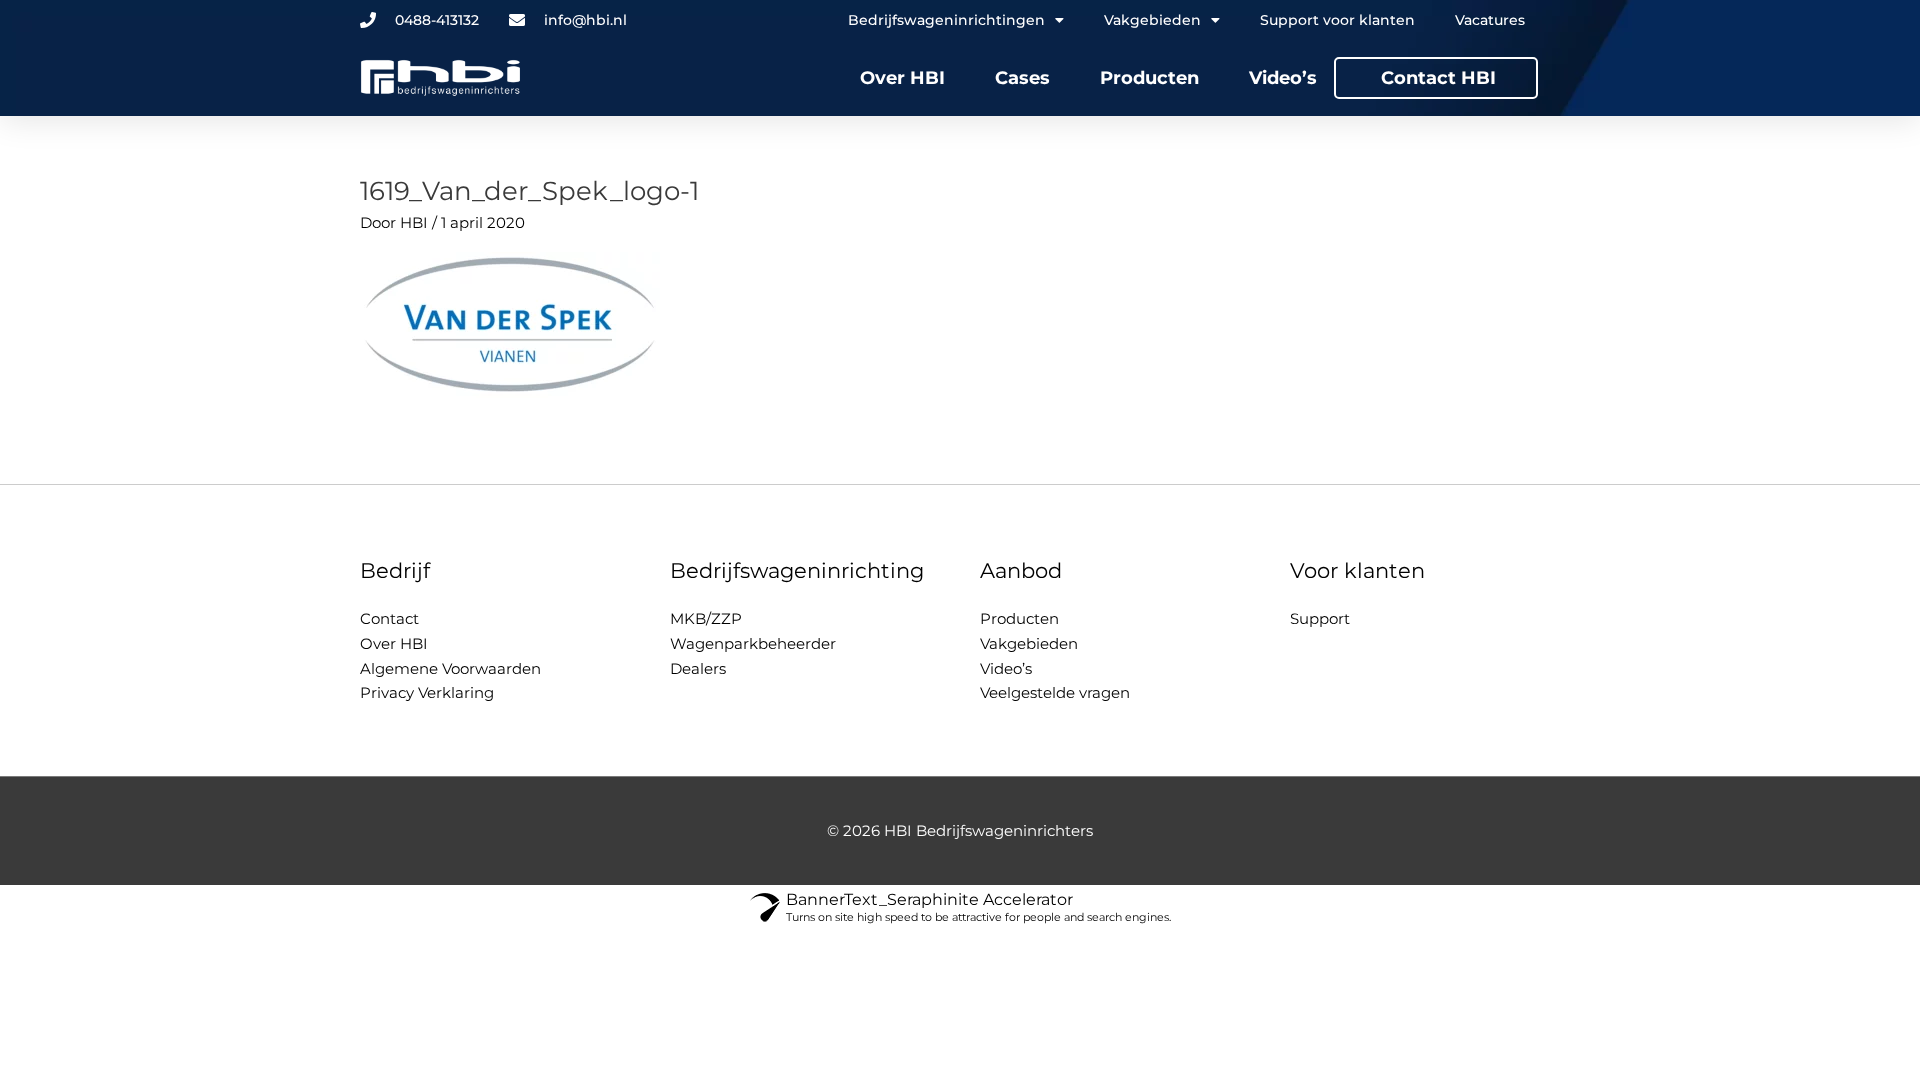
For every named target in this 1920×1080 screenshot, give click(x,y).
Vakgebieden (1029, 643)
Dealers (698, 668)
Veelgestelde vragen (1055, 692)
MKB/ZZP (706, 618)
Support (1320, 618)
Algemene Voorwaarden (450, 668)
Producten (1149, 78)
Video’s (1283, 78)
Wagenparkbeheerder (753, 643)
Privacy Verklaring (427, 692)
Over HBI (902, 78)
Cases (1022, 78)
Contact (389, 618)
